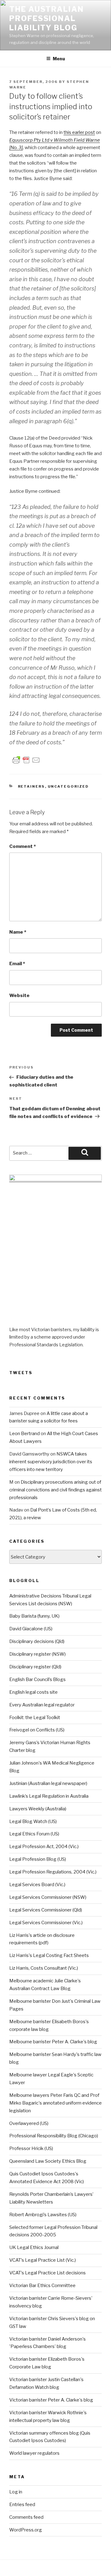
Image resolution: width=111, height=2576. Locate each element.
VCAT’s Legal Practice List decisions (47, 2273)
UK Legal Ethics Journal (34, 2247)
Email (17, 964)
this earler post (79, 132)
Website (19, 996)
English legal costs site (33, 1692)
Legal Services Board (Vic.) (37, 1885)
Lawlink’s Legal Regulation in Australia (49, 1796)
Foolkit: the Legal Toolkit (35, 1718)
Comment (23, 846)
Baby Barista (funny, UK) (34, 1616)
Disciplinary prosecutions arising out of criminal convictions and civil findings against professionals (55, 1490)
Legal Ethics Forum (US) (34, 1834)
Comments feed (26, 2517)
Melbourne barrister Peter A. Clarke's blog (53, 2042)
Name (18, 932)
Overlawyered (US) (29, 2123)
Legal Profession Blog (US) (38, 1859)
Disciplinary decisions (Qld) (37, 1641)
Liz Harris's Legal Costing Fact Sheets (49, 1955)
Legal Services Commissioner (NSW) (48, 1897)
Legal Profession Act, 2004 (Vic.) (44, 1847)
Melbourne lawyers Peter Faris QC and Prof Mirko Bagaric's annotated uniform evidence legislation (55, 2103)
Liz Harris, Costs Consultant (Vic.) (44, 1968)
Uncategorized (68, 786)
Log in (16, 2492)
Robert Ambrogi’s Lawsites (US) (43, 2215)
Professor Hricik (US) (31, 2148)
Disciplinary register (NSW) (37, 1654)
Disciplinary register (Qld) (35, 1667)
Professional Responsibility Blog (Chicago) (54, 2136)
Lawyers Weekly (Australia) (38, 1809)
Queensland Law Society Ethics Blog (48, 2161)
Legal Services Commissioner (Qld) (46, 1910)
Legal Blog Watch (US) (33, 1821)
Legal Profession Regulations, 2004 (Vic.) (53, 1872)
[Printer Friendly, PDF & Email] (26, 760)
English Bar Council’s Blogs (37, 1679)
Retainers (31, 786)
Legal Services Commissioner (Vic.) (46, 1923)
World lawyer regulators (34, 2453)
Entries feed (22, 2505)
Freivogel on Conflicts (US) (37, 1730)
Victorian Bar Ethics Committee (42, 2286)
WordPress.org (26, 2530)
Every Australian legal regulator (42, 1705)
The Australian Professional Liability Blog (47, 18)
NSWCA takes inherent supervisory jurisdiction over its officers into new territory (51, 1462)
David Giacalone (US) (31, 1629)
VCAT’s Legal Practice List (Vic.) (43, 2260)
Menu (59, 59)
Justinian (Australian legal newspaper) (48, 1783)
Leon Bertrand (25, 1434)
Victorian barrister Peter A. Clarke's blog (51, 2400)
